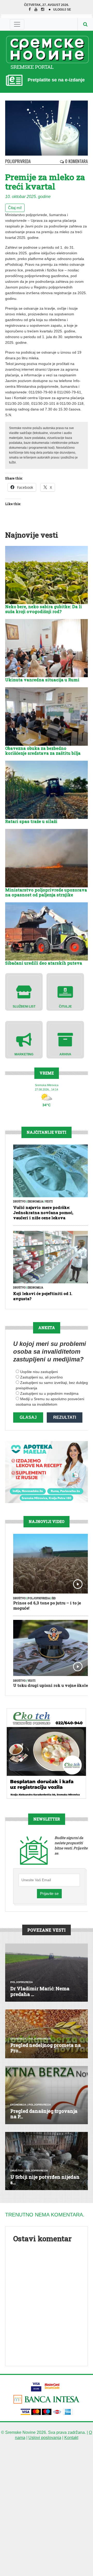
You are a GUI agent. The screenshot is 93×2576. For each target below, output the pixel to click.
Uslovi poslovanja (45, 2438)
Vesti (49, 1202)
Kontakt (71, 2438)
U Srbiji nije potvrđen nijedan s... (45, 2180)
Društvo (20, 1202)
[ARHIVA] (65, 1039)
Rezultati (65, 1417)
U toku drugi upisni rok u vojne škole (51, 1685)
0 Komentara (76, 161)
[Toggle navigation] (17, 24)
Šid (54, 1598)
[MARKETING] (24, 1039)
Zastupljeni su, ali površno (41, 1377)
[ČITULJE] (65, 992)
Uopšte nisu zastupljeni (39, 1372)
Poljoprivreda (18, 161)
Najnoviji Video (47, 1522)
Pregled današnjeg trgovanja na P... (44, 2114)
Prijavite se (49, 1893)
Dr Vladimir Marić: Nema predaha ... (40, 1991)
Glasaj (28, 1417)
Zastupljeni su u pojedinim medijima (49, 1393)
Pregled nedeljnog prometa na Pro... (46, 2048)
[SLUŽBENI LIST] (24, 992)
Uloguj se (62, 10)
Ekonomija (35, 1202)
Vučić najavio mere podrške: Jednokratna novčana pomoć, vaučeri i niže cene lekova (43, 1213)
